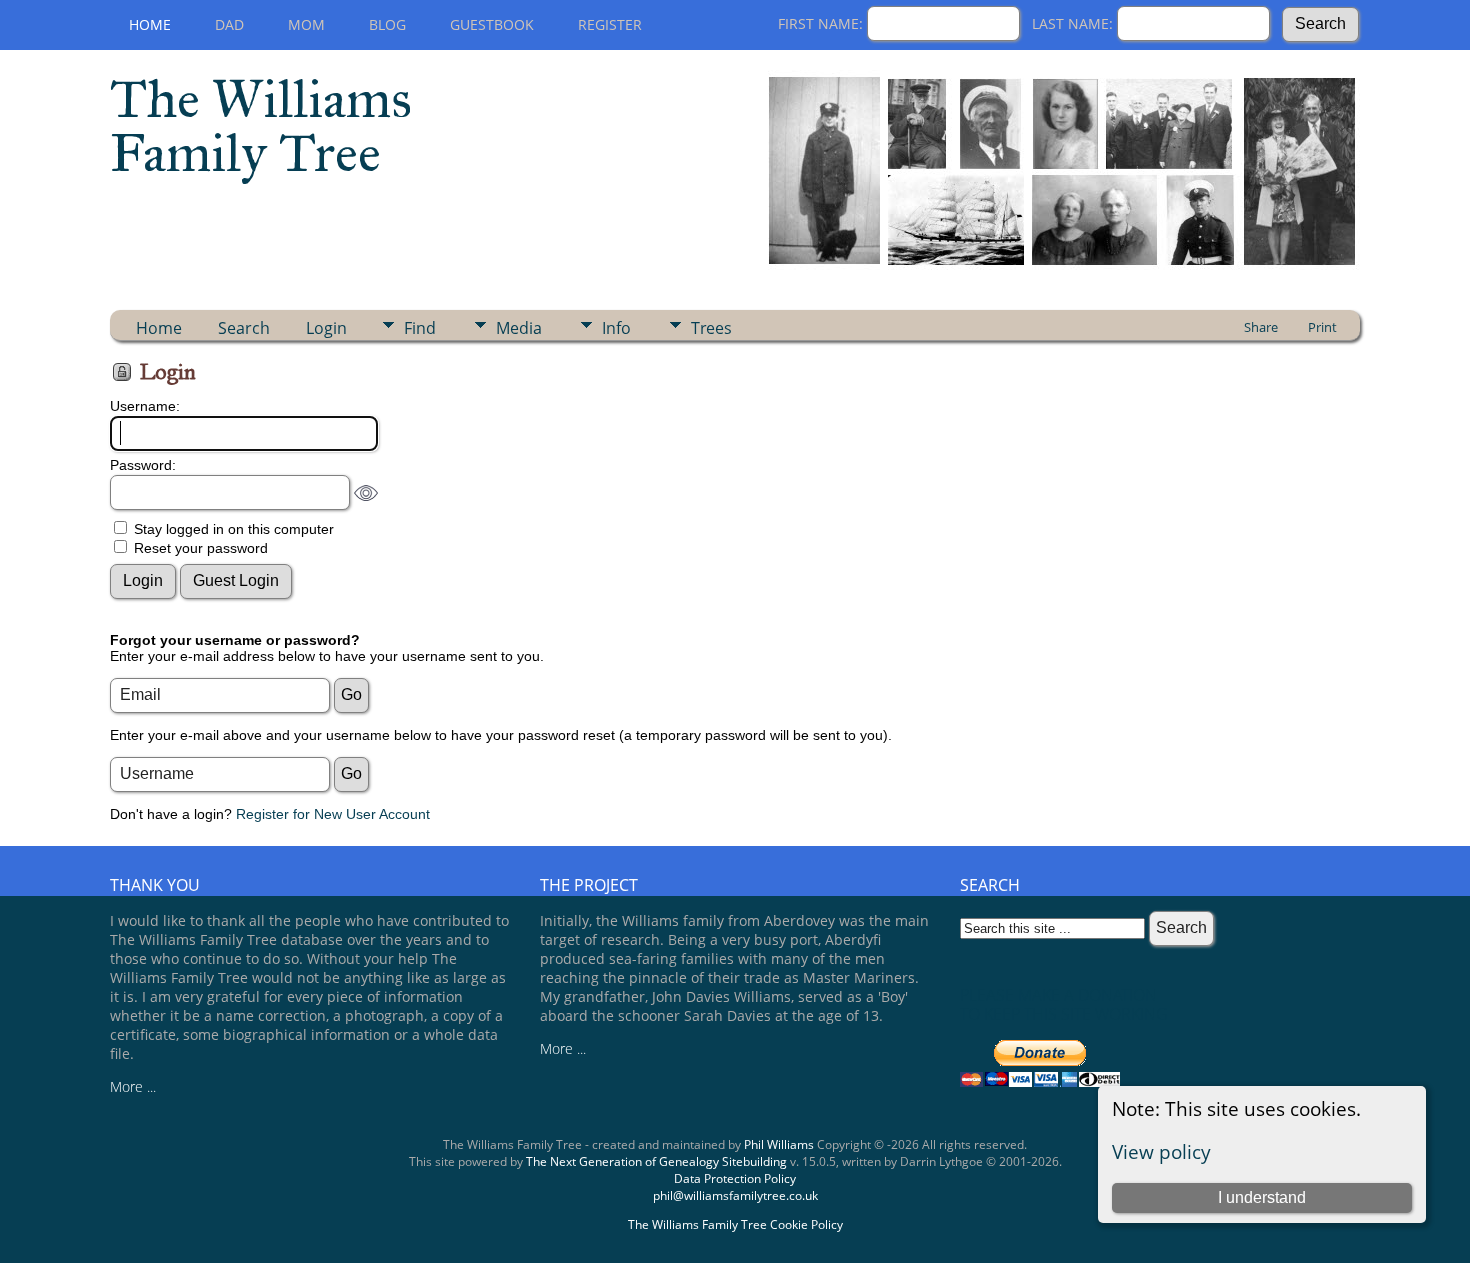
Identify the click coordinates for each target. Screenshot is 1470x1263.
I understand (1262, 1197)
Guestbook (492, 24)
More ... (133, 1086)
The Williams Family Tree (261, 126)
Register (610, 24)
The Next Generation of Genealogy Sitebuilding (656, 1161)
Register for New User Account (333, 814)
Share (1261, 327)
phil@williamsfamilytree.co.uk (735, 1195)
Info (616, 328)
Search (244, 328)
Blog (387, 24)
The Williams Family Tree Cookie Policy (735, 1224)
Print (1322, 327)
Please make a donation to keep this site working (1064, 1004)
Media (519, 328)
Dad (229, 24)
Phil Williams (779, 1144)
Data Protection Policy (735, 1178)
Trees (711, 328)
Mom (306, 24)
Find (420, 328)
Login (326, 328)
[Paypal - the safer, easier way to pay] (1040, 1081)
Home (150, 24)
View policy (1161, 1151)
